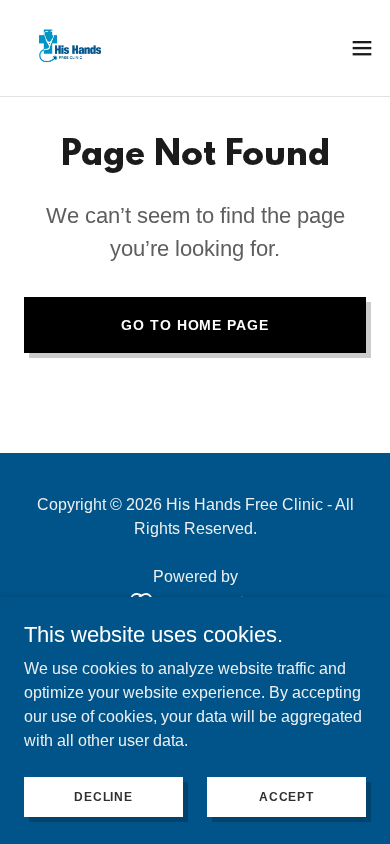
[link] (68, 48)
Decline (103, 796)
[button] (362, 48)
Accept (286, 796)
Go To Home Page (194, 325)
